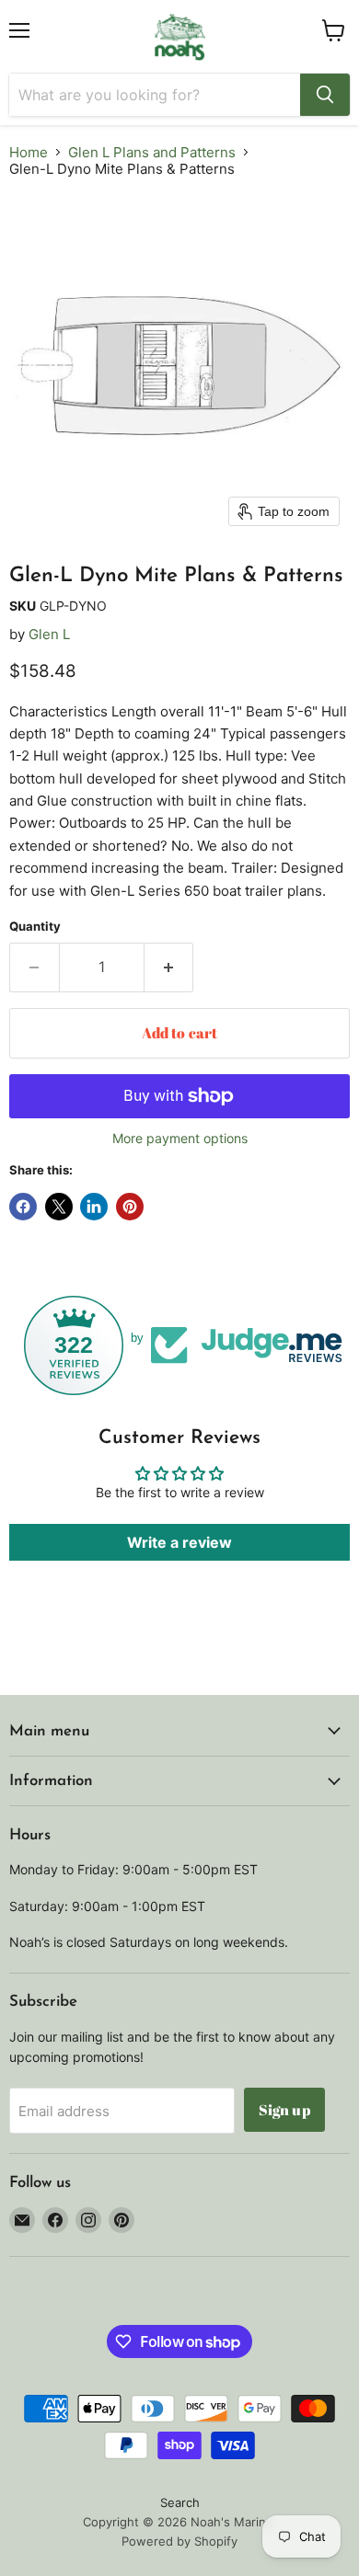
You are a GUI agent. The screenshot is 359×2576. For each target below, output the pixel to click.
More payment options (180, 1139)
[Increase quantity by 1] (169, 967)
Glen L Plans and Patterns (152, 152)
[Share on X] (59, 1207)
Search (180, 2502)
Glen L (49, 634)
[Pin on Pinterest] (130, 1207)
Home (29, 152)
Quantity (35, 927)
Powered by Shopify (179, 2541)
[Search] (325, 95)
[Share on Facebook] (23, 1207)
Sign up (284, 2110)
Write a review (179, 1542)
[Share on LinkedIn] (94, 1207)
